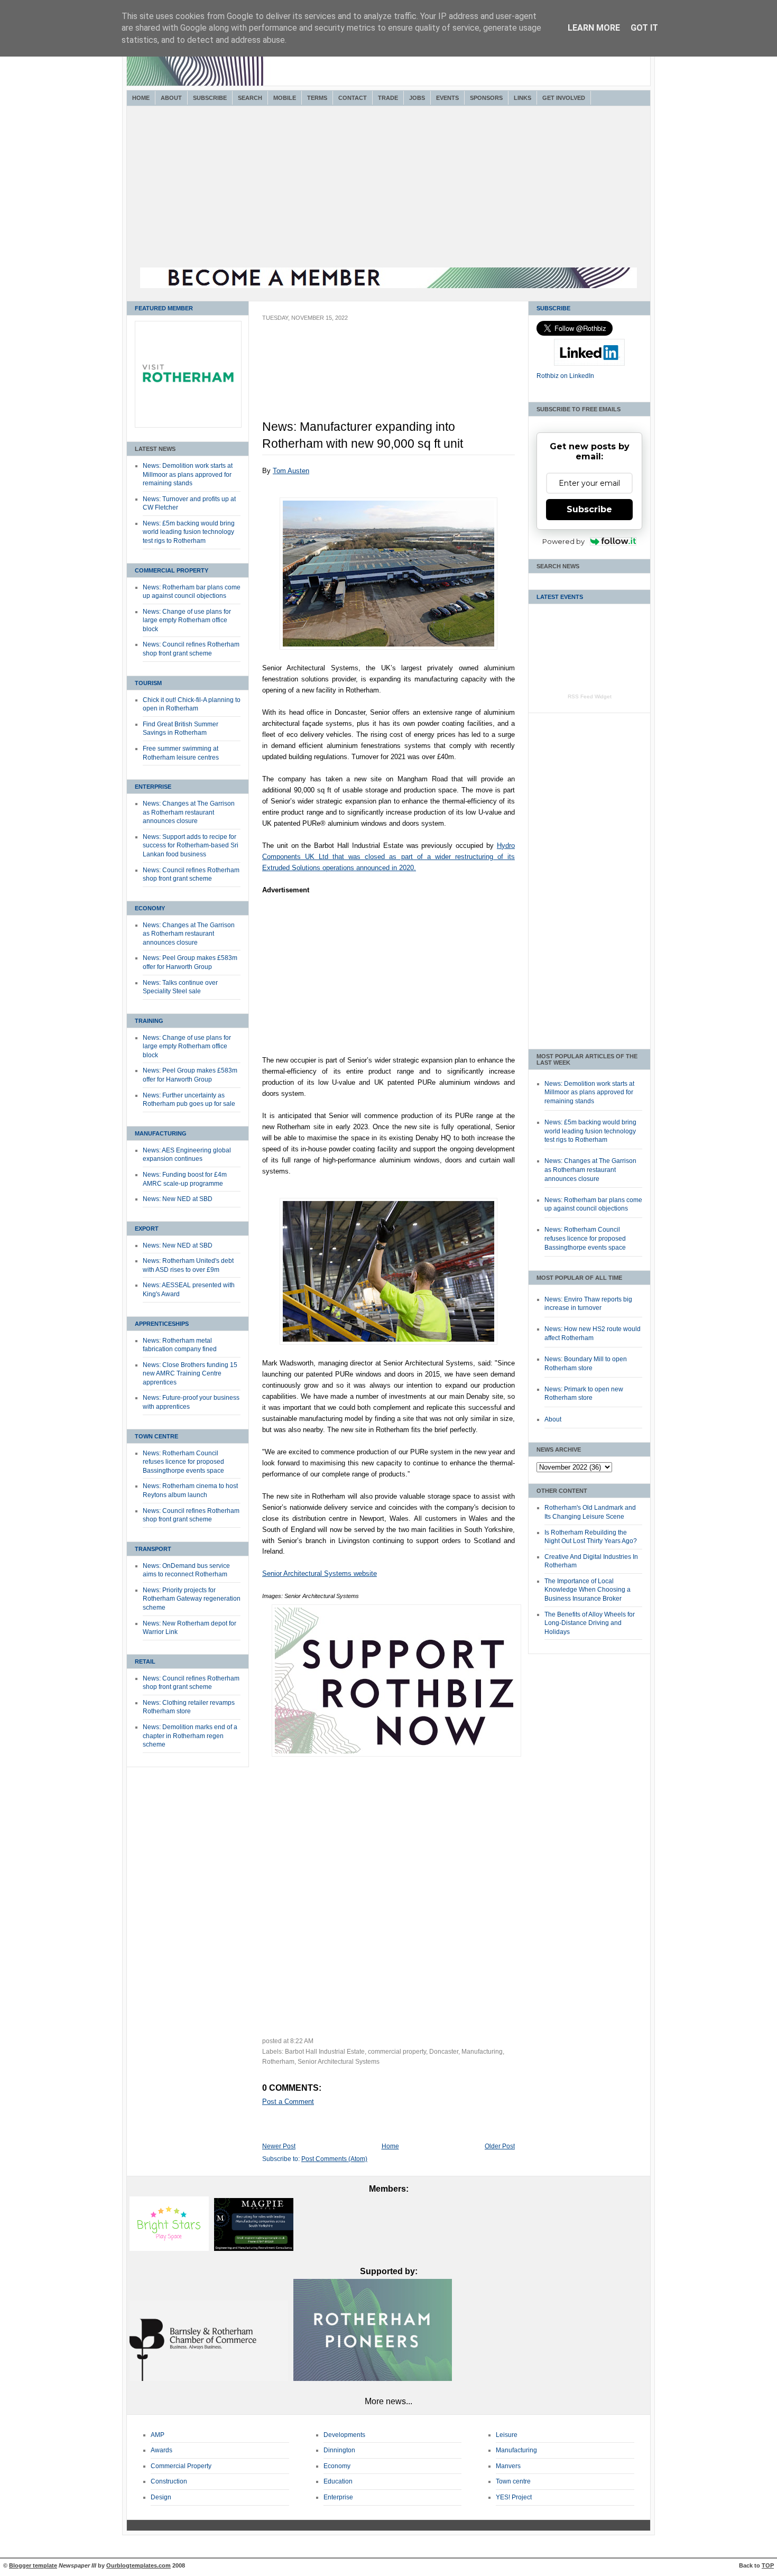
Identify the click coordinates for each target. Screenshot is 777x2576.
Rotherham (278, 2062)
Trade (388, 98)
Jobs (417, 98)
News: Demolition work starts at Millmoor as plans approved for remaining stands (188, 474)
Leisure (507, 2435)
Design (161, 2497)
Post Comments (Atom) (334, 2159)
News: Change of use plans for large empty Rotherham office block (187, 620)
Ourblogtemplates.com (138, 2565)
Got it (644, 28)
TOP (768, 2565)
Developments (344, 2435)
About (171, 98)
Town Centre (156, 1436)
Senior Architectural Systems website (320, 1573)
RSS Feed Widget (590, 696)
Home (141, 98)
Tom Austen (291, 471)
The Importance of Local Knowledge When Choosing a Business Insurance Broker (588, 1590)
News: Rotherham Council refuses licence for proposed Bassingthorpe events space (183, 1462)
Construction (169, 2481)
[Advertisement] (388, 188)
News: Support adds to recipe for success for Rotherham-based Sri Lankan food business (191, 846)
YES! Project (514, 2497)
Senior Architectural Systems (339, 2062)
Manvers (508, 2466)
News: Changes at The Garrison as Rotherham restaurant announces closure (189, 812)
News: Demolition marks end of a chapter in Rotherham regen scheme (190, 1736)
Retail (145, 1661)
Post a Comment (288, 2102)
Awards (161, 2450)
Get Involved (564, 98)
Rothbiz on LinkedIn (565, 376)
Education (338, 2481)
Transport (153, 1549)
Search (250, 98)
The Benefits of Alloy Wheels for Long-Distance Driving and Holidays (590, 1623)
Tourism (148, 683)
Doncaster (444, 2052)
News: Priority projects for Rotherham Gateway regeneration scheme (192, 1599)
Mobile (285, 98)
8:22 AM (302, 2041)
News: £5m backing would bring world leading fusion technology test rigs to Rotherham (189, 532)
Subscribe (210, 98)
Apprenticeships (162, 1324)
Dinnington (339, 2450)
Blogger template (33, 2565)
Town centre (513, 2481)
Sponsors (486, 98)
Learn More (594, 28)
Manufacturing (161, 1133)
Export (147, 1229)
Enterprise (153, 787)
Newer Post (279, 2146)
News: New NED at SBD (178, 1199)
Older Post (500, 2146)
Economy (150, 908)
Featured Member (164, 308)
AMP (158, 2435)
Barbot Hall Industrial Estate (325, 2052)
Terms (317, 98)
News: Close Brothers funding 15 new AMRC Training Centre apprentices (190, 1374)
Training (149, 1021)
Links (522, 98)
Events (447, 98)
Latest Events (560, 597)
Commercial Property (172, 570)
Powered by (563, 541)
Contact (353, 98)
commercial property (397, 2052)
